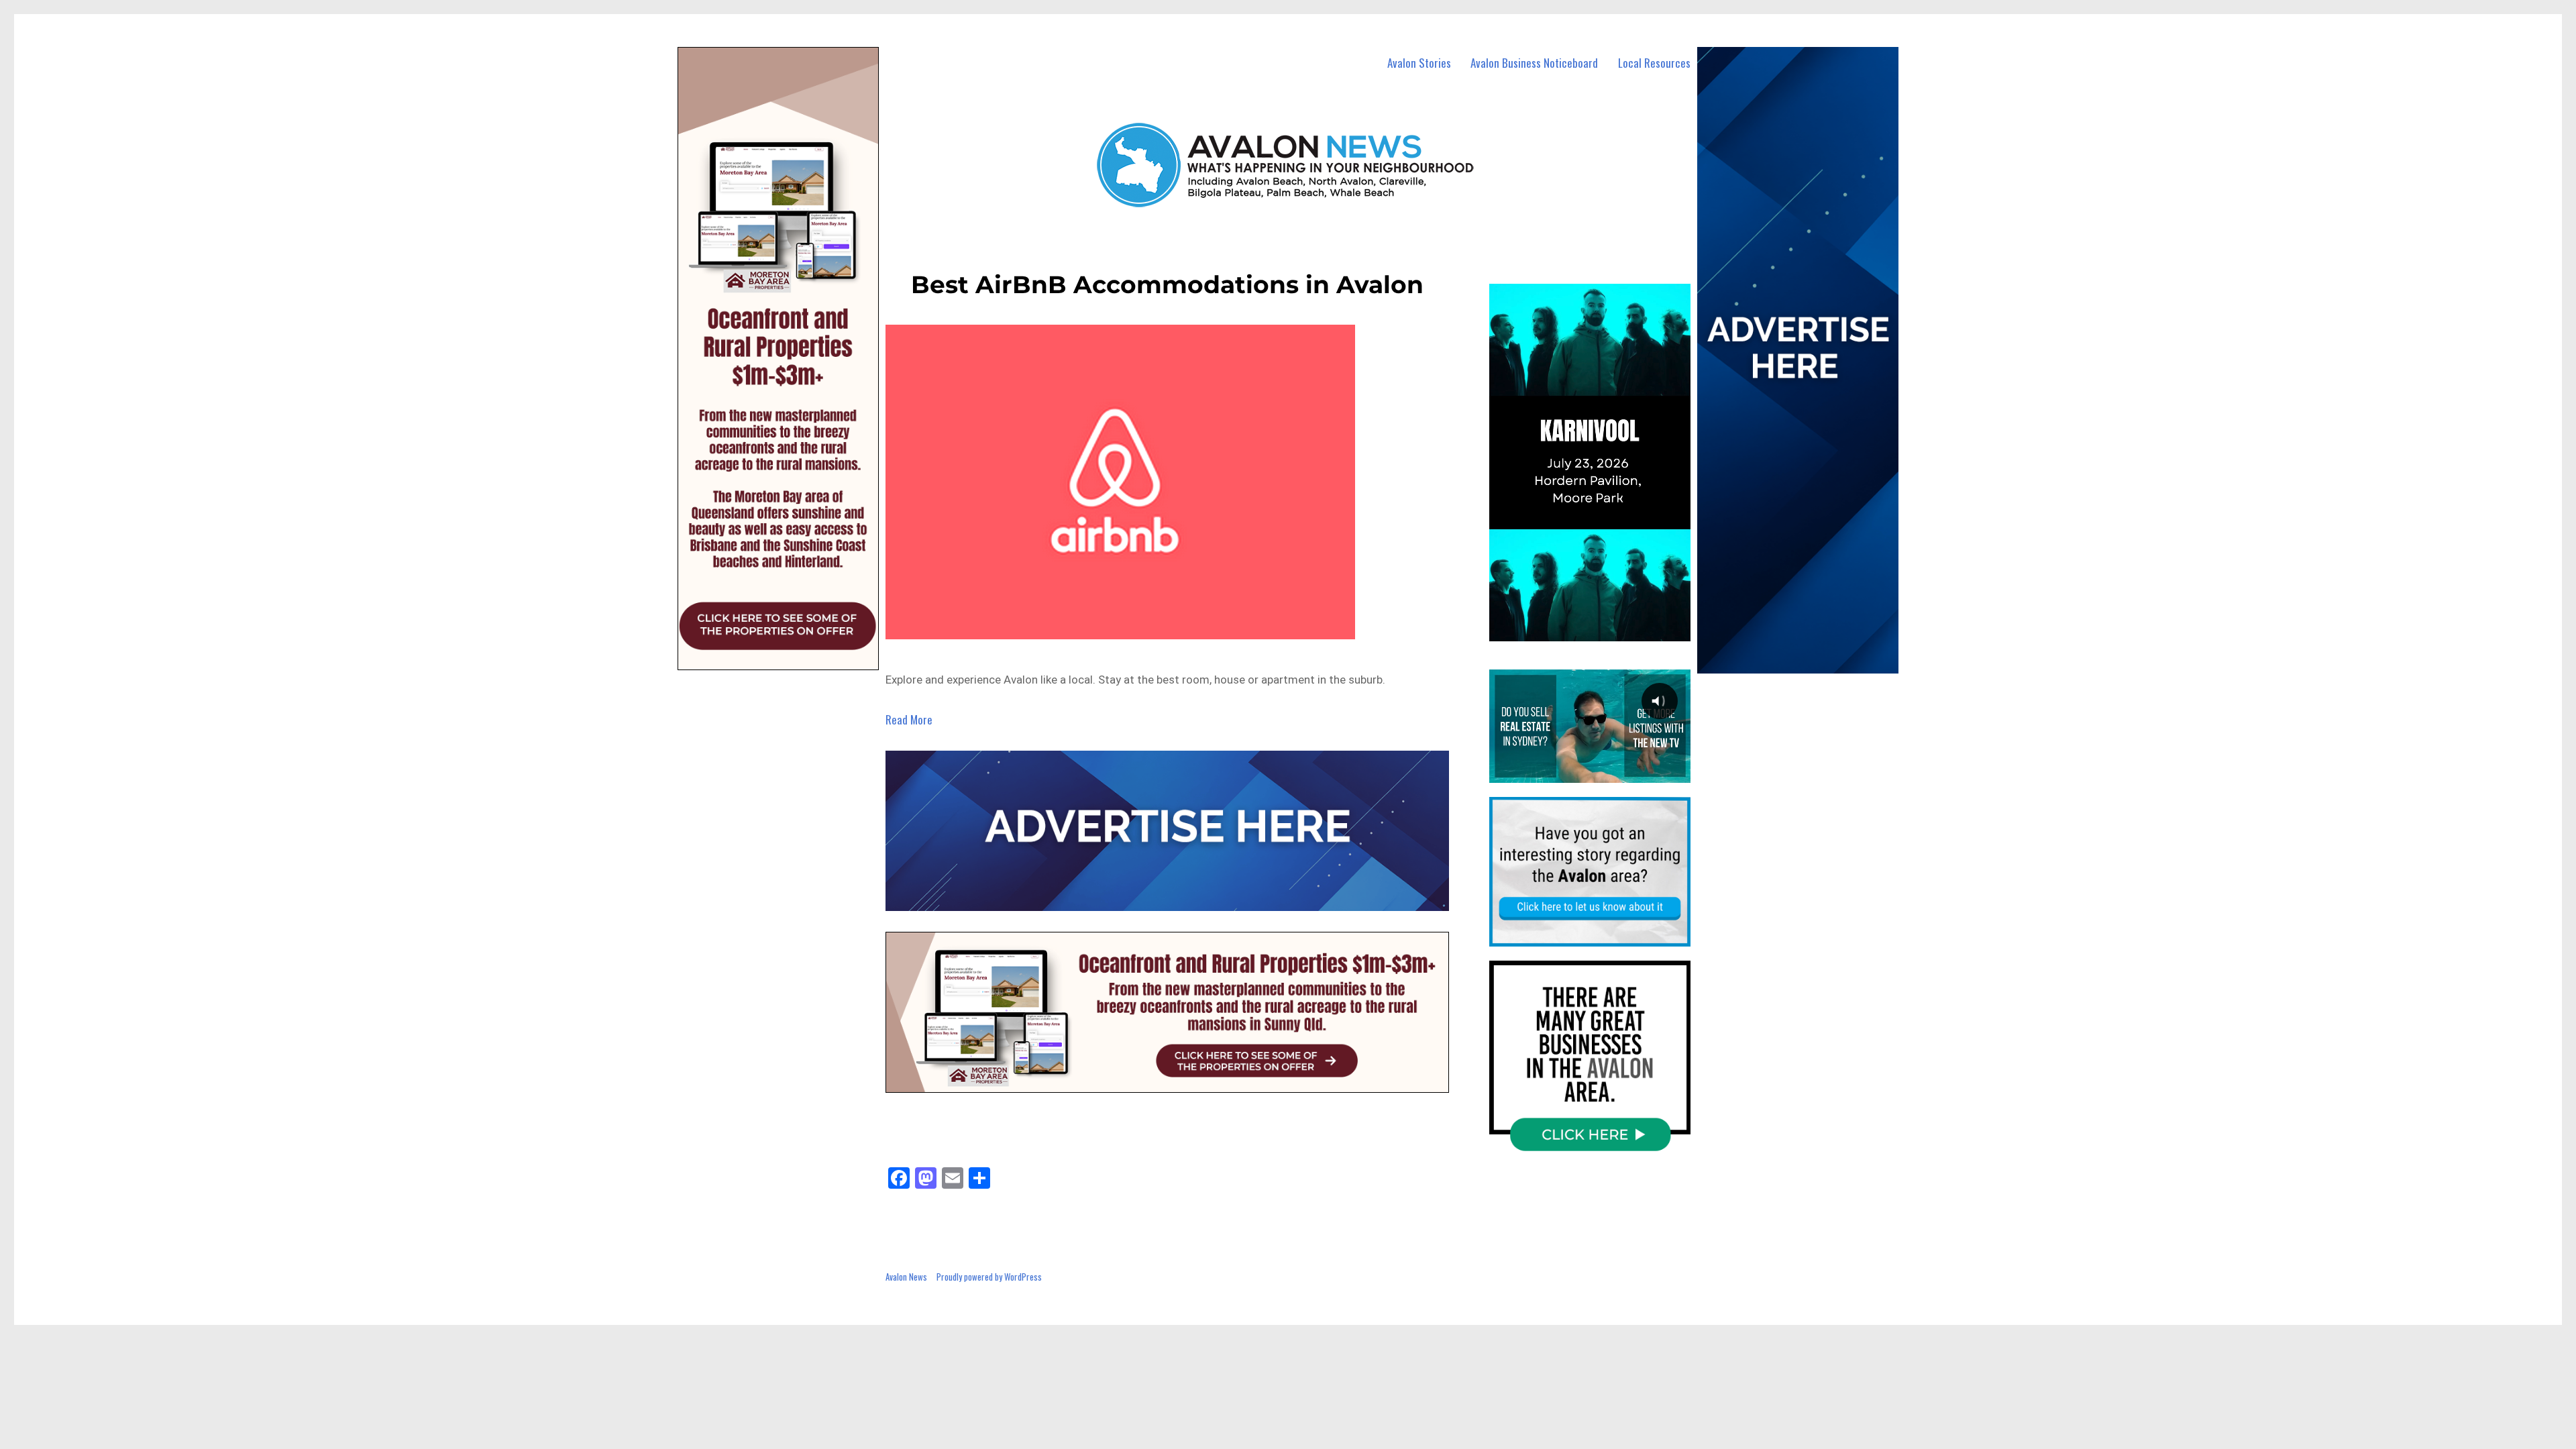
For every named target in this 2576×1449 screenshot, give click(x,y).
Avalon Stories (1419, 63)
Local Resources (1654, 63)
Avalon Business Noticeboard (1534, 63)
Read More (909, 719)
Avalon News (906, 1277)
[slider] (1603, 630)
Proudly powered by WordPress (989, 1277)
